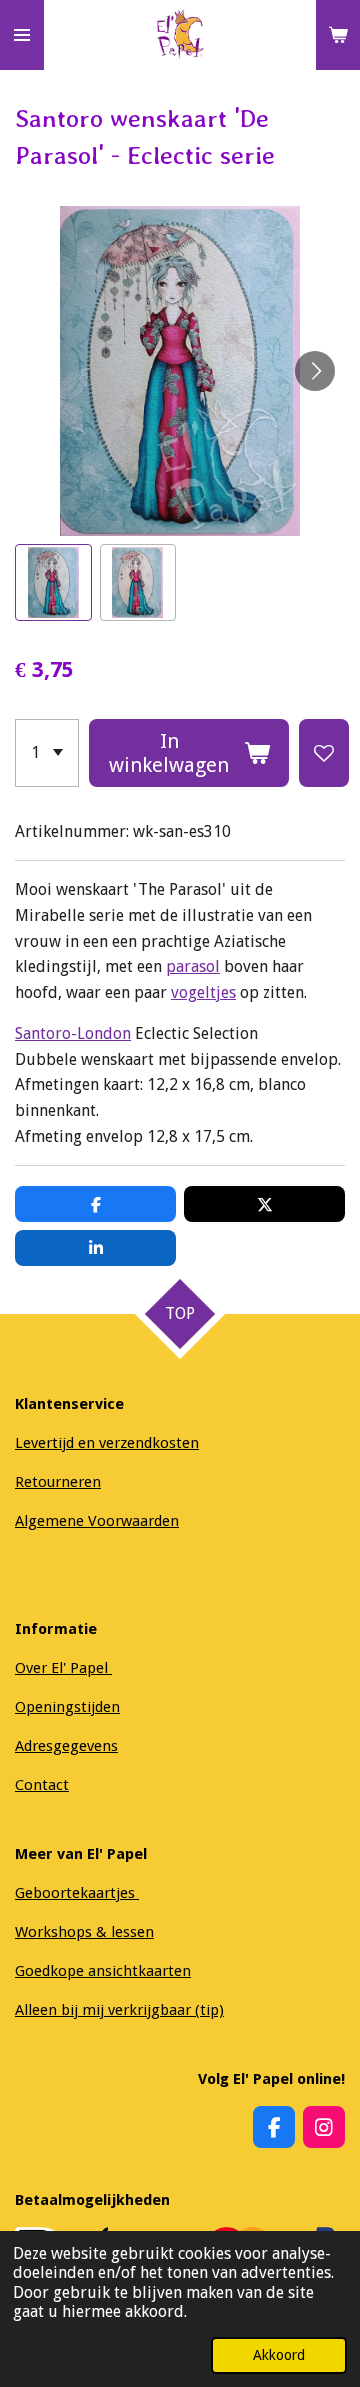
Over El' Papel (63, 1668)
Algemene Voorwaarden (97, 1521)
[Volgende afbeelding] (315, 371)
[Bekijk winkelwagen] (338, 35)
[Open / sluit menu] (22, 35)
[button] (53, 582)
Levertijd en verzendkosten (107, 1443)
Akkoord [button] (279, 2355)
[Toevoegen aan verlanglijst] (324, 753)
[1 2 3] (47, 753)
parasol (193, 966)
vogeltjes (203, 992)
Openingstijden (67, 1707)
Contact (42, 1785)
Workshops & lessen (84, 1932)
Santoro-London (73, 1033)
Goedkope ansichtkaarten (103, 1971)
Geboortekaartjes (77, 1893)
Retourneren (58, 1482)
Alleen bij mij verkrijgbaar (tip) (119, 2010)
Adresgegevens (66, 1746)
